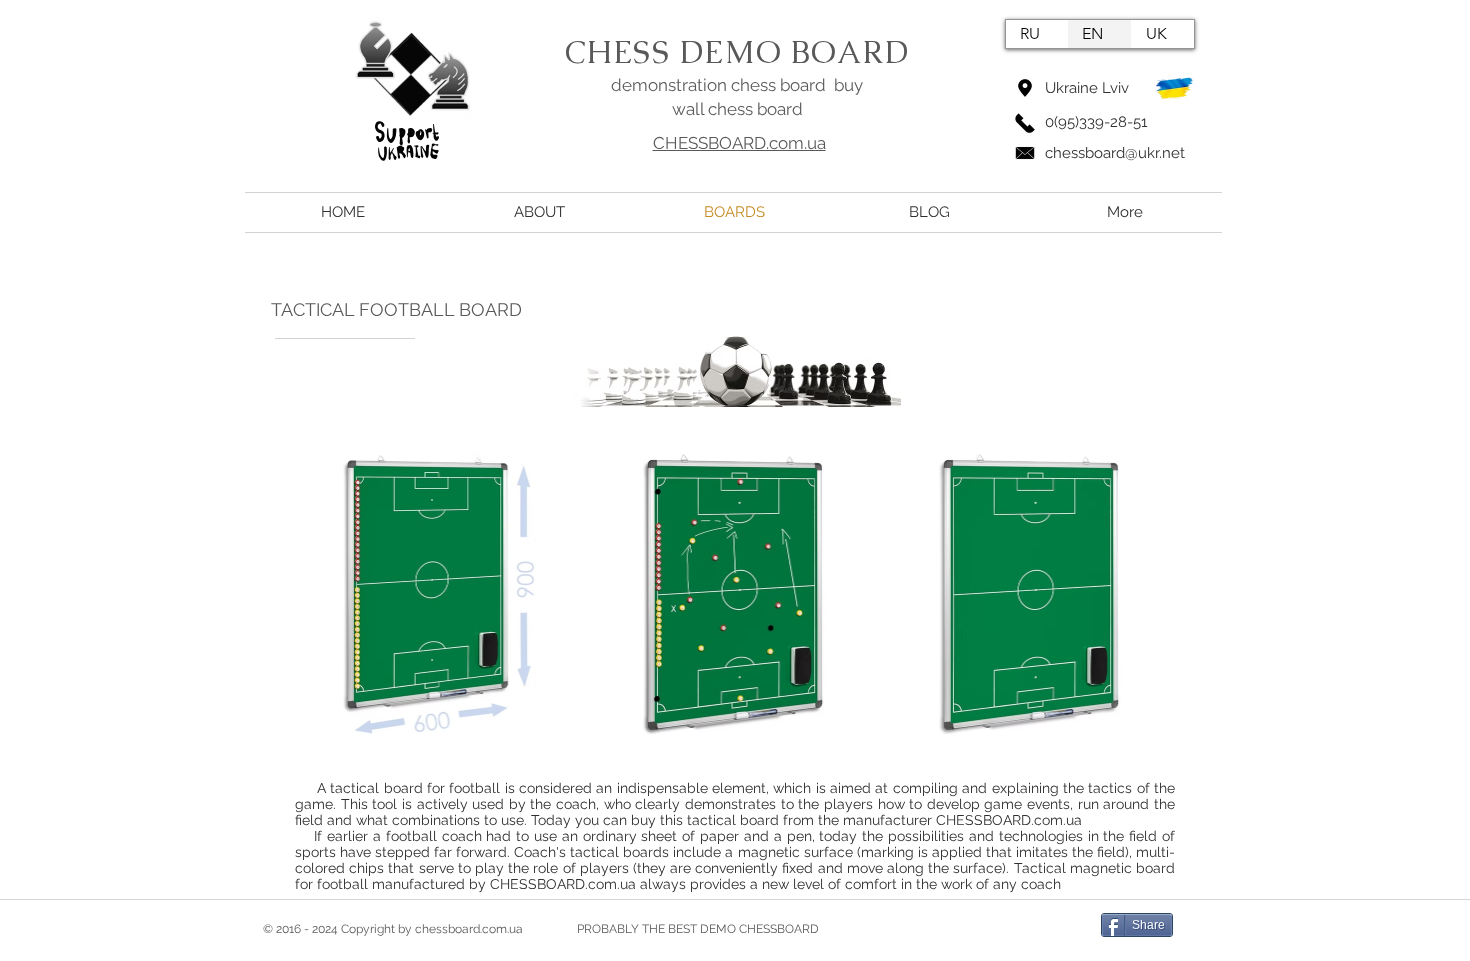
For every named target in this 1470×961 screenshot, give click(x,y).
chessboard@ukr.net (1115, 153)
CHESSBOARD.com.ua (739, 143)
